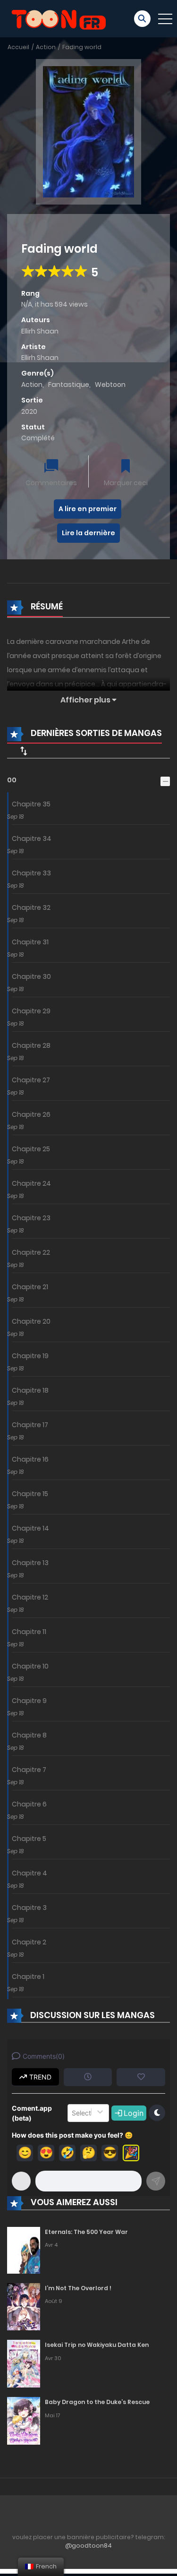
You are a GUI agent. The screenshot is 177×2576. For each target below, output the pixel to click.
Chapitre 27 (31, 1080)
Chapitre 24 (31, 1183)
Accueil (18, 47)
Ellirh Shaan (40, 331)
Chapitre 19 (30, 1356)
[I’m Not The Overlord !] (24, 2306)
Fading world (82, 47)
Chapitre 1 (28, 1977)
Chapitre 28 (31, 1045)
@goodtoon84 (88, 2546)
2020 (29, 411)
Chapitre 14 (30, 1528)
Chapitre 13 (30, 1563)
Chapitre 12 (30, 1597)
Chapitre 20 (31, 1321)
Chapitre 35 (31, 804)
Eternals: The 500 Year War (86, 2232)
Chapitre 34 (32, 839)
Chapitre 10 (30, 1666)
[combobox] (73, 2113)
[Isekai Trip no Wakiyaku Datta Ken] (24, 2363)
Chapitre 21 (30, 1287)
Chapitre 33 (31, 873)
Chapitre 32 (31, 907)
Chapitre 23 (31, 1218)
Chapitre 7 (29, 1770)
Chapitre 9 (29, 1701)
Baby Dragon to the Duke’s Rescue (97, 2402)
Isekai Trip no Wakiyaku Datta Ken (97, 2345)
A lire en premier (88, 509)
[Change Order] (24, 751)
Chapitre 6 (29, 1804)
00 (12, 780)
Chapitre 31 (30, 942)
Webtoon (110, 385)
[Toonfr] (59, 18)
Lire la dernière (88, 533)
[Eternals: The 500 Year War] (24, 2250)
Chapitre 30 (31, 976)
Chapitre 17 (30, 1425)
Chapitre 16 (30, 1459)
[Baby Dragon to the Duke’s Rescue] (24, 2421)
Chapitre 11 (29, 1632)
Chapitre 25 (31, 1149)
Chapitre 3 (29, 1908)
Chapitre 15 (30, 1494)
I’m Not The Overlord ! (78, 2288)
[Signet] (126, 467)
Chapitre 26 (31, 1114)
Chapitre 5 (29, 1839)
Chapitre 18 (30, 1390)
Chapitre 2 (29, 1942)
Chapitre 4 (29, 1873)
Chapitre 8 (29, 1735)
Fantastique (69, 385)
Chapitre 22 (31, 1252)
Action (46, 47)
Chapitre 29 (31, 1011)
